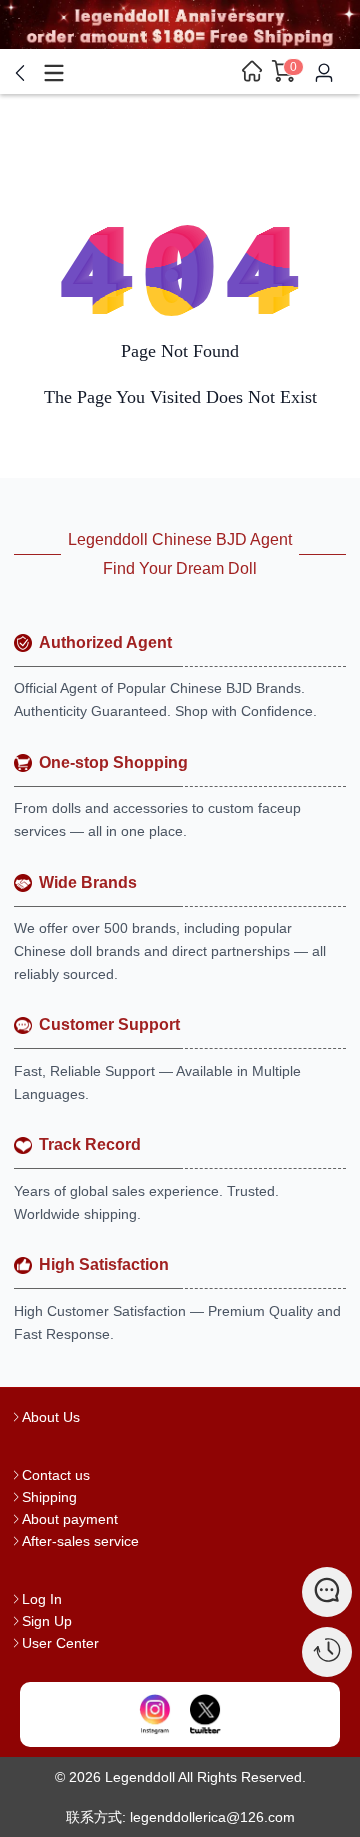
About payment (70, 1519)
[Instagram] (155, 1714)
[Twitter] (205, 1714)
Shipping (49, 1497)
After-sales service (80, 1541)
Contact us (56, 1475)
